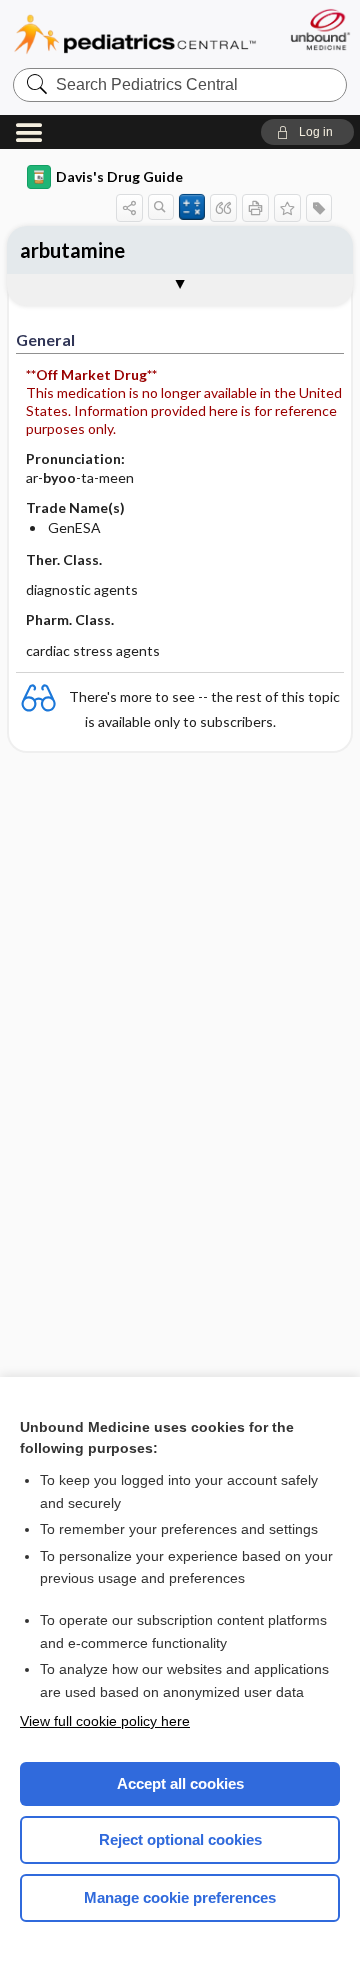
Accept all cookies (180, 1783)
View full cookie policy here (105, 1721)
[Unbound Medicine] (319, 29)
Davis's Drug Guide (119, 176)
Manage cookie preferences (180, 1897)
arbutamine (72, 250)
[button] (307, 132)
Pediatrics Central (135, 34)
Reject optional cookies (180, 1839)
